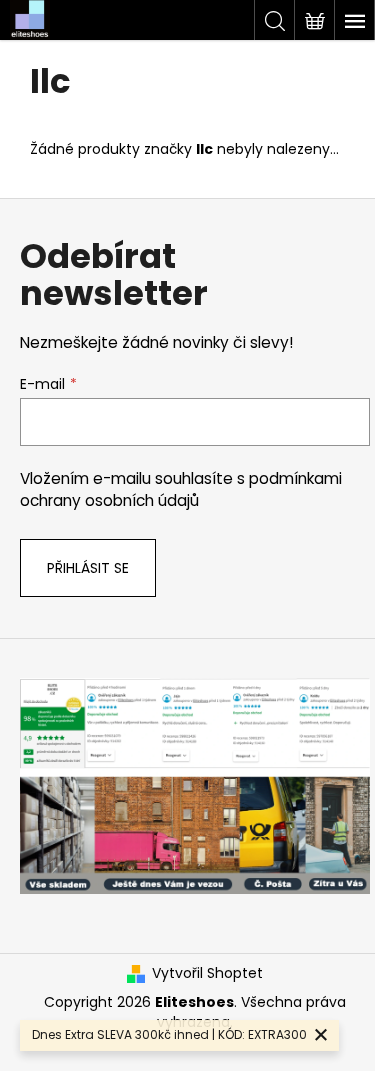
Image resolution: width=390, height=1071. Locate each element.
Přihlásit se (88, 568)
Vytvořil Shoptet (207, 973)
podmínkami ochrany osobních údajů (181, 489)
